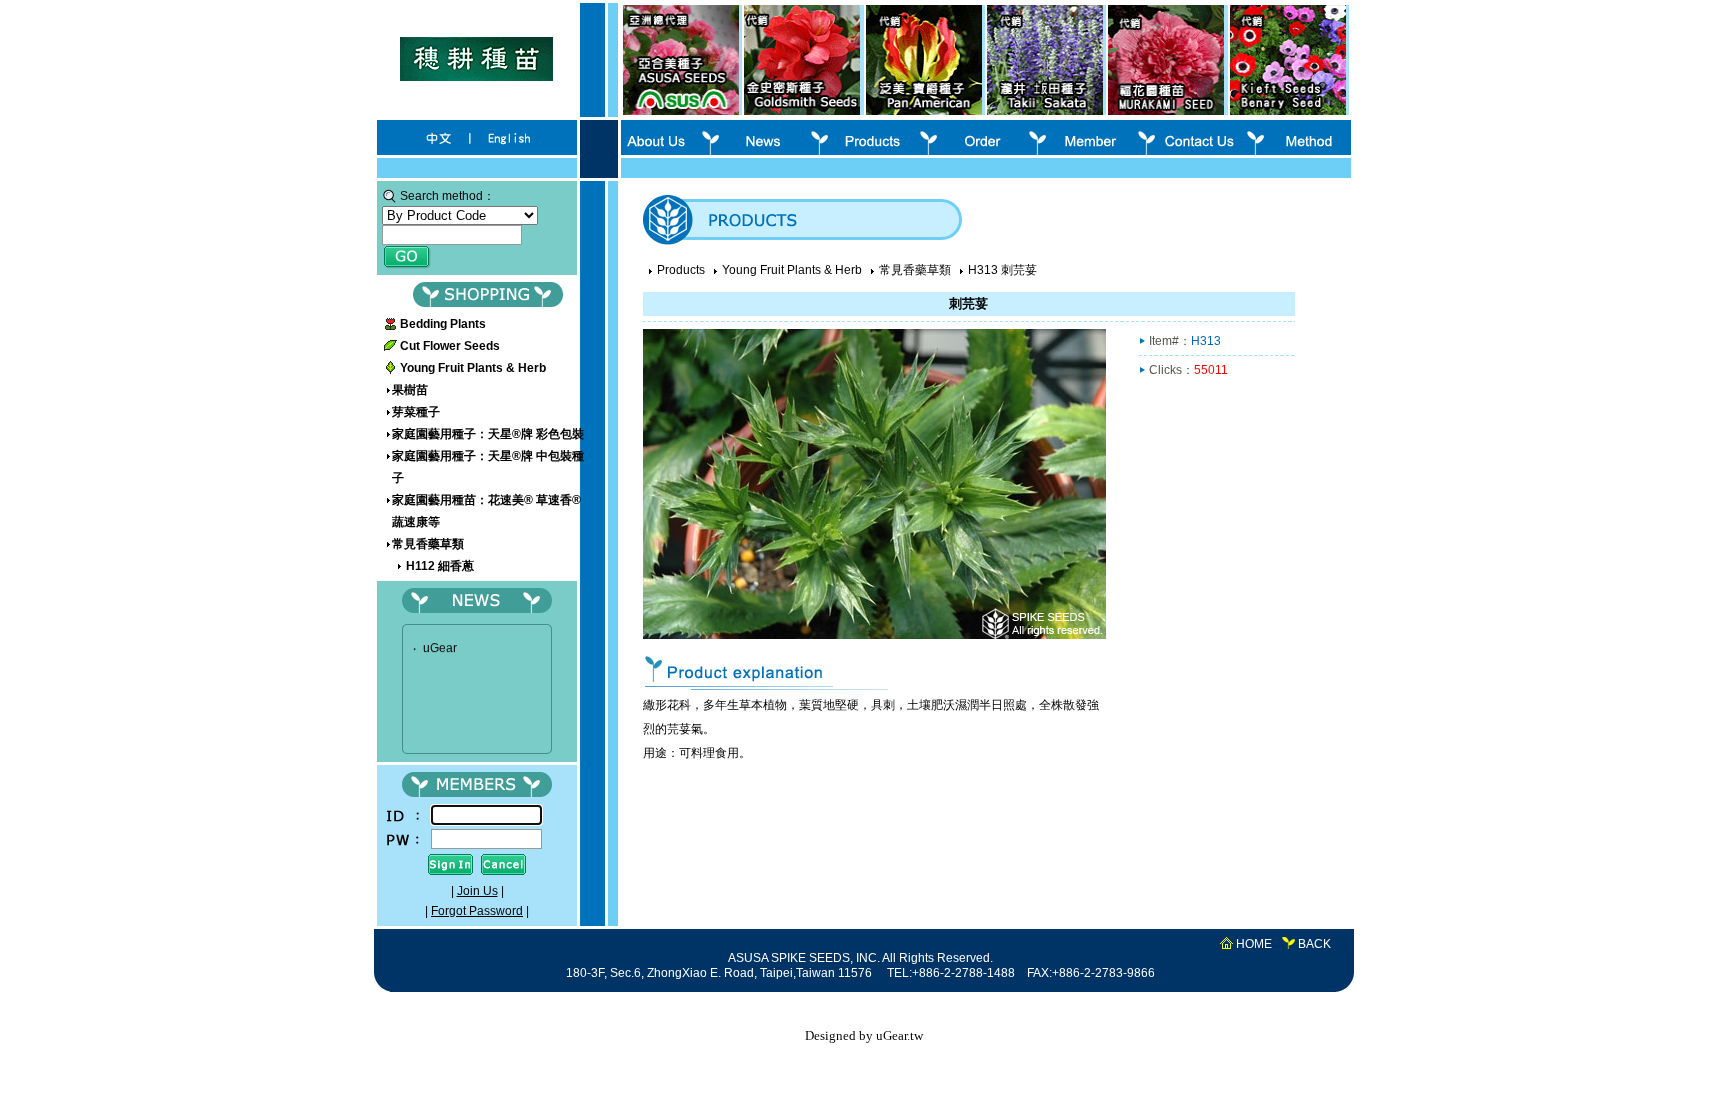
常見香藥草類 (915, 270)
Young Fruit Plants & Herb (792, 270)
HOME (1254, 944)
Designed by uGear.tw (864, 1035)
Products (681, 270)
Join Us (477, 891)
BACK (1314, 944)
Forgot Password (477, 911)
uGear (440, 643)
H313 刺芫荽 (1002, 270)
